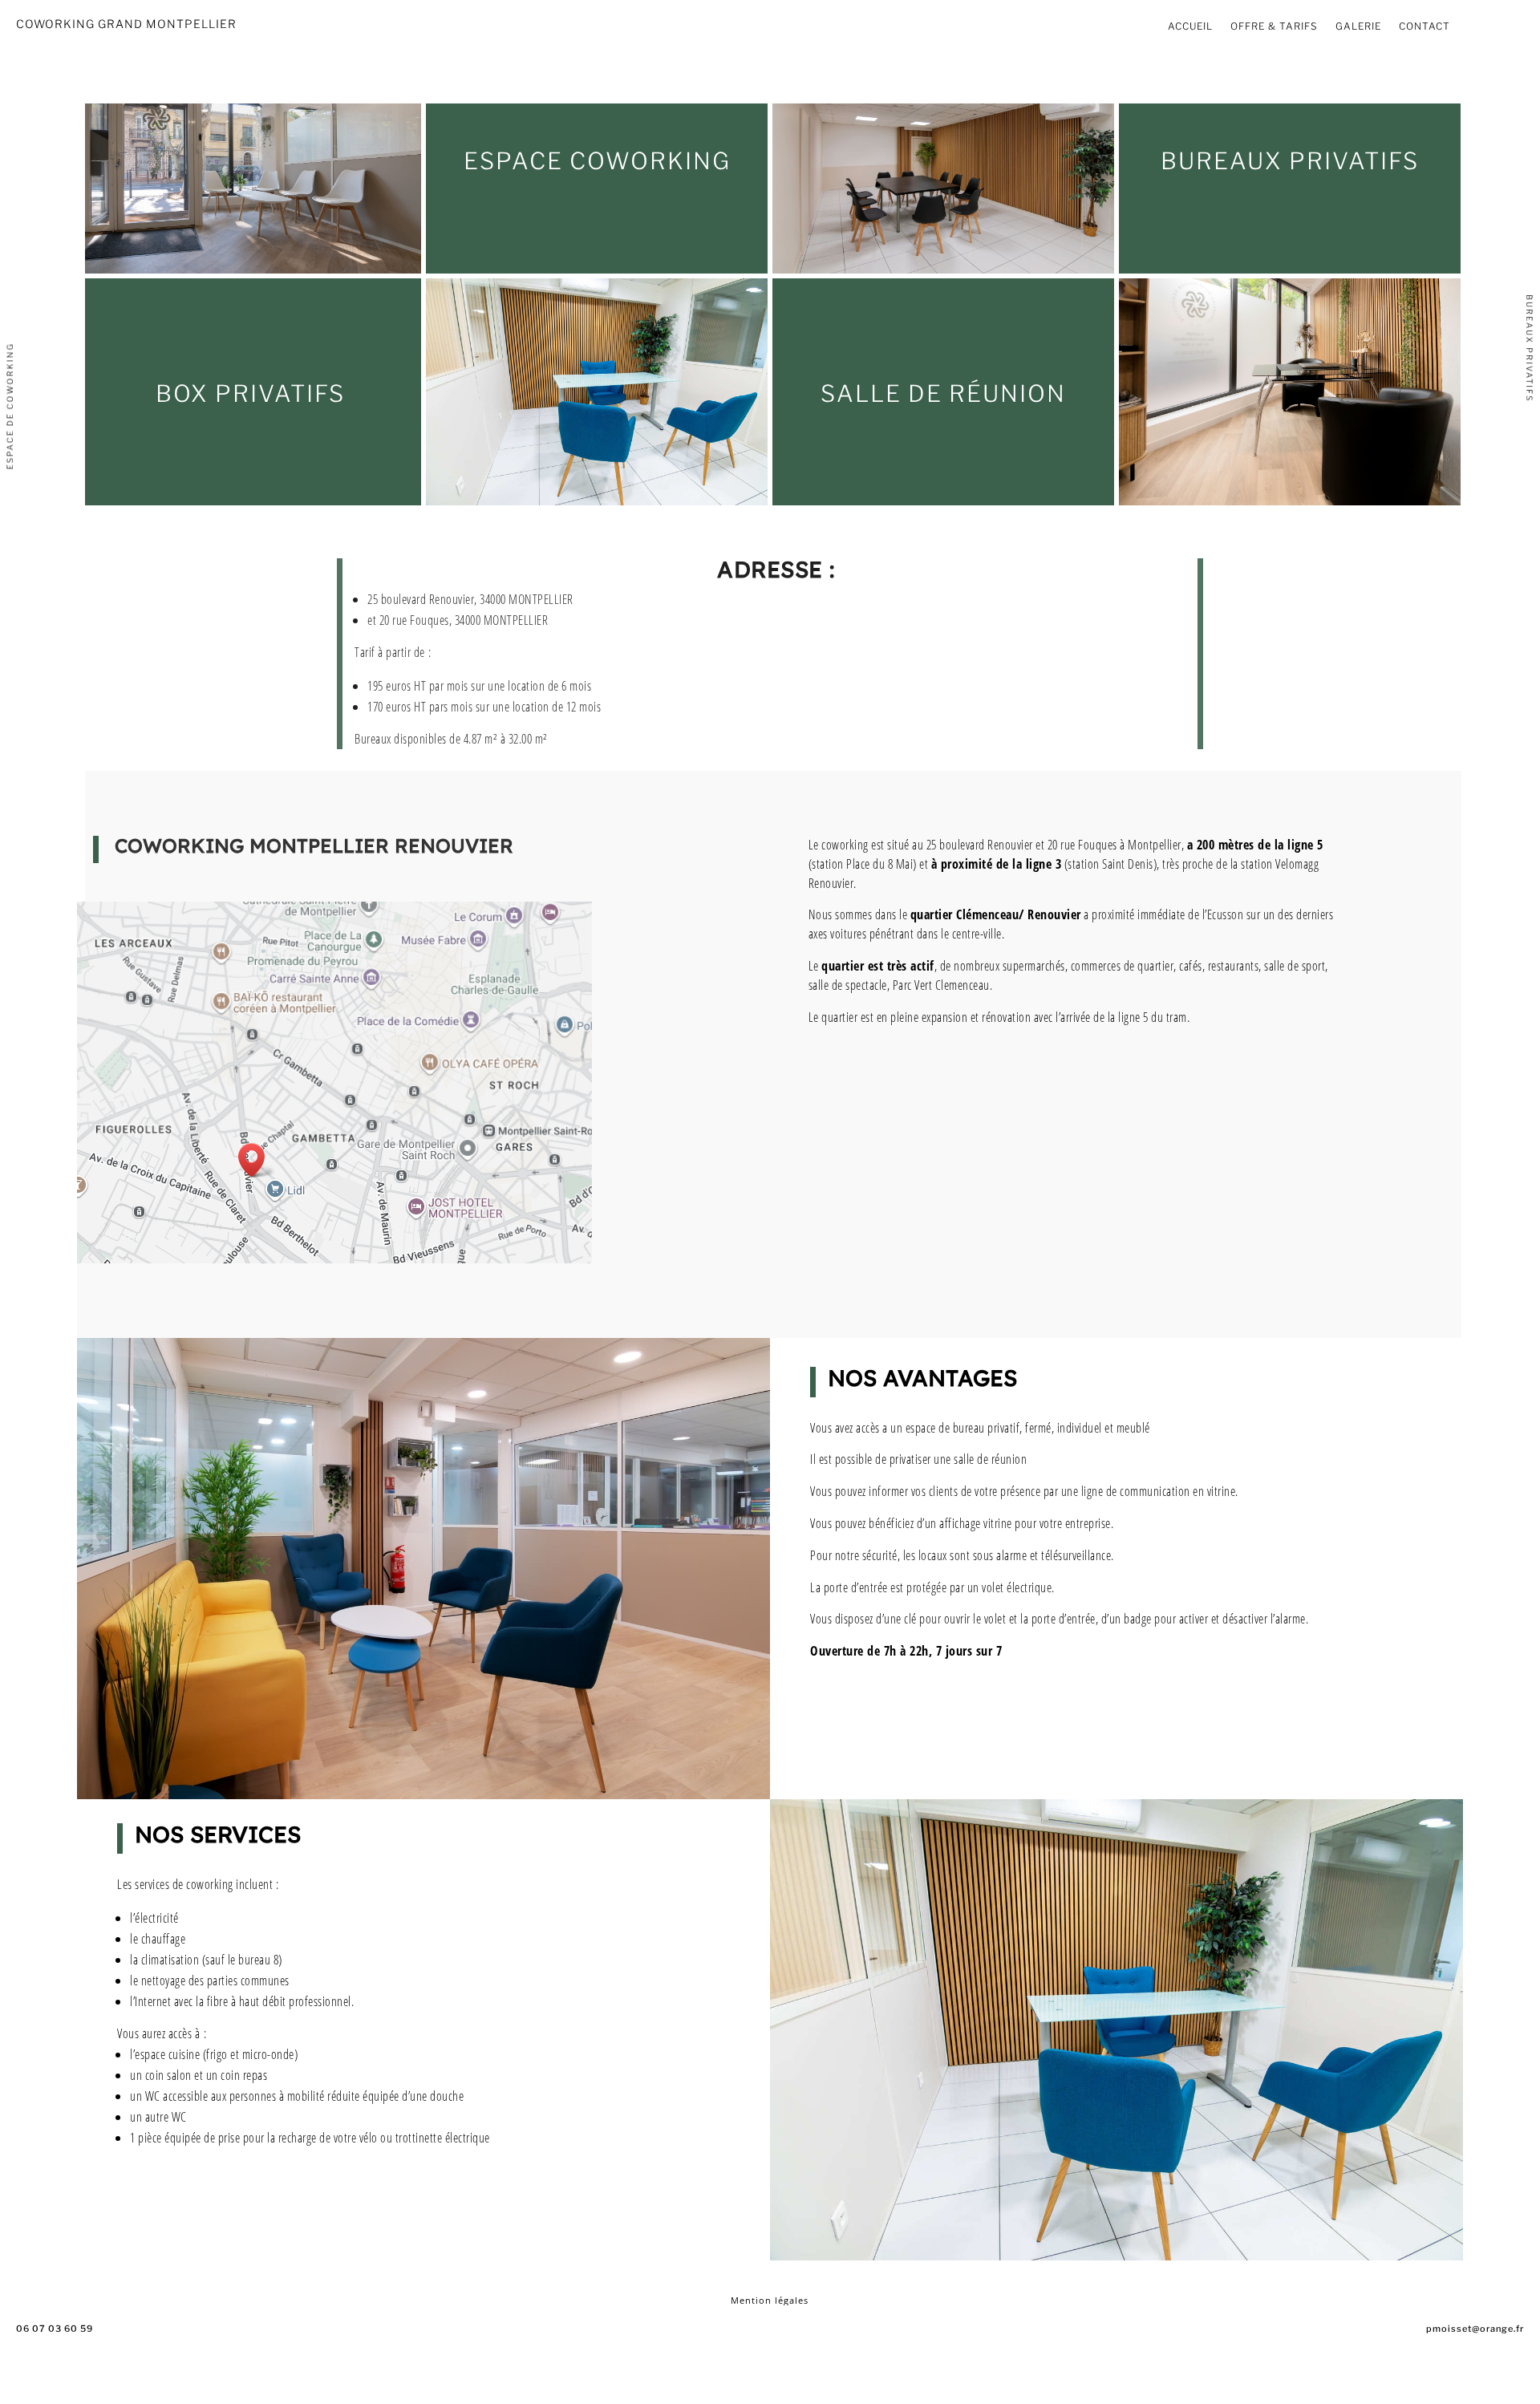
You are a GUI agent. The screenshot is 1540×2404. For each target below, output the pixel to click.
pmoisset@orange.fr (1475, 2329)
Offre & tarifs (1274, 26)
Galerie (1358, 26)
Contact (1424, 26)
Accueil (1190, 26)
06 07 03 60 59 (55, 2329)
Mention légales (770, 2300)
